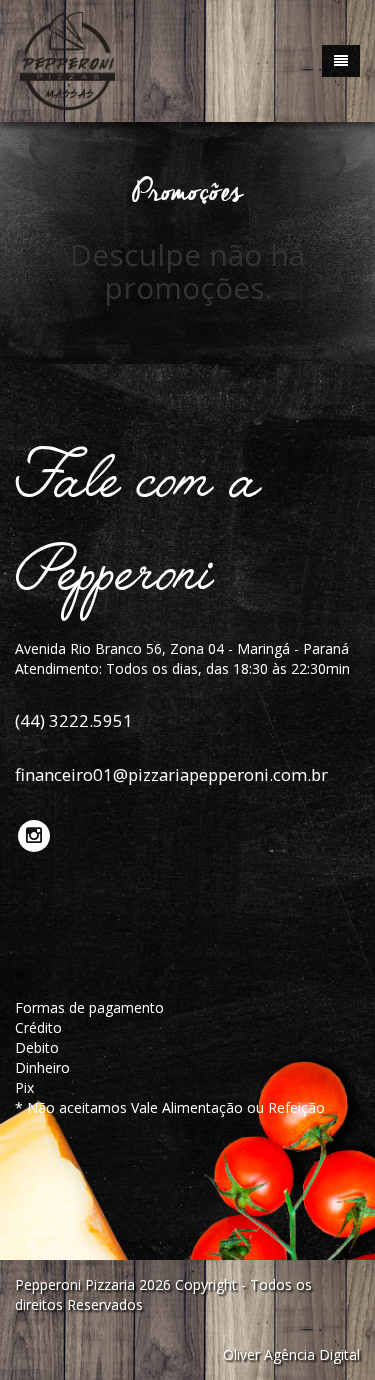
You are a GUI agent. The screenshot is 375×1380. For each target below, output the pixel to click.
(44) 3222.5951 (74, 720)
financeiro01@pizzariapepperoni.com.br (171, 774)
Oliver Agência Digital (291, 1354)
